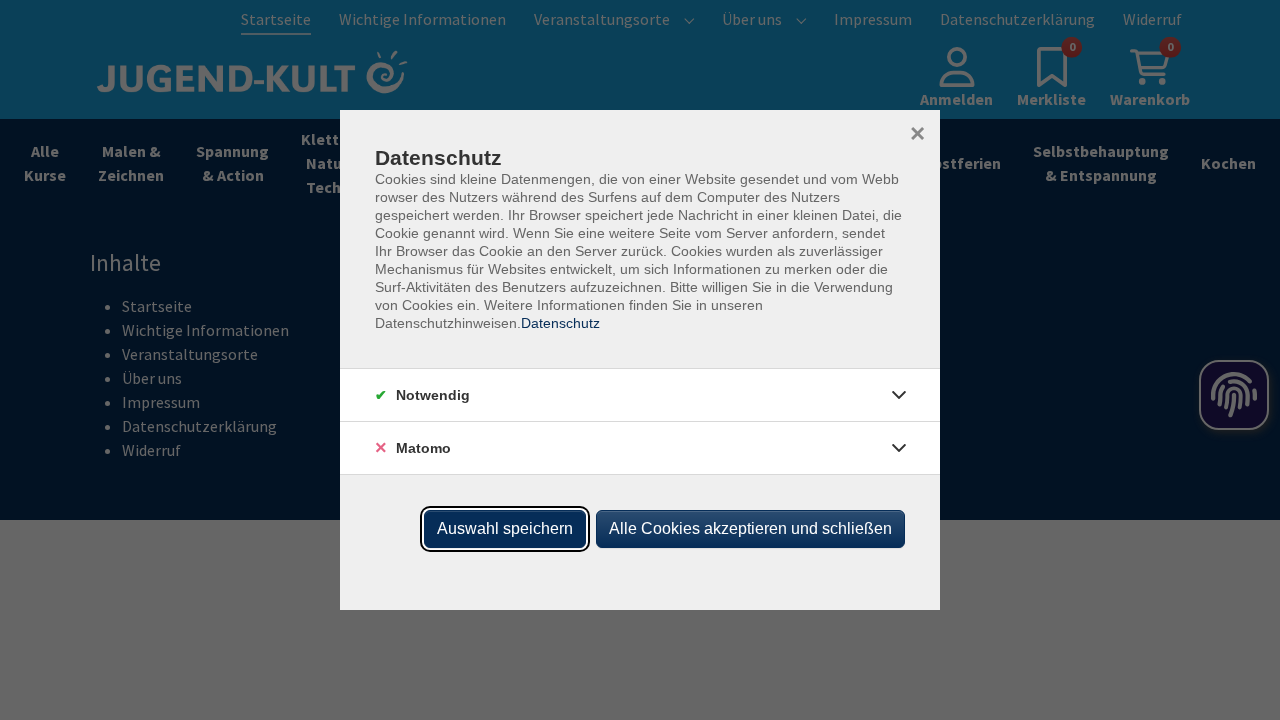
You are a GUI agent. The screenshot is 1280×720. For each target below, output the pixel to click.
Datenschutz (560, 323)
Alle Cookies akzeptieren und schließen (750, 528)
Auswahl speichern (505, 528)
